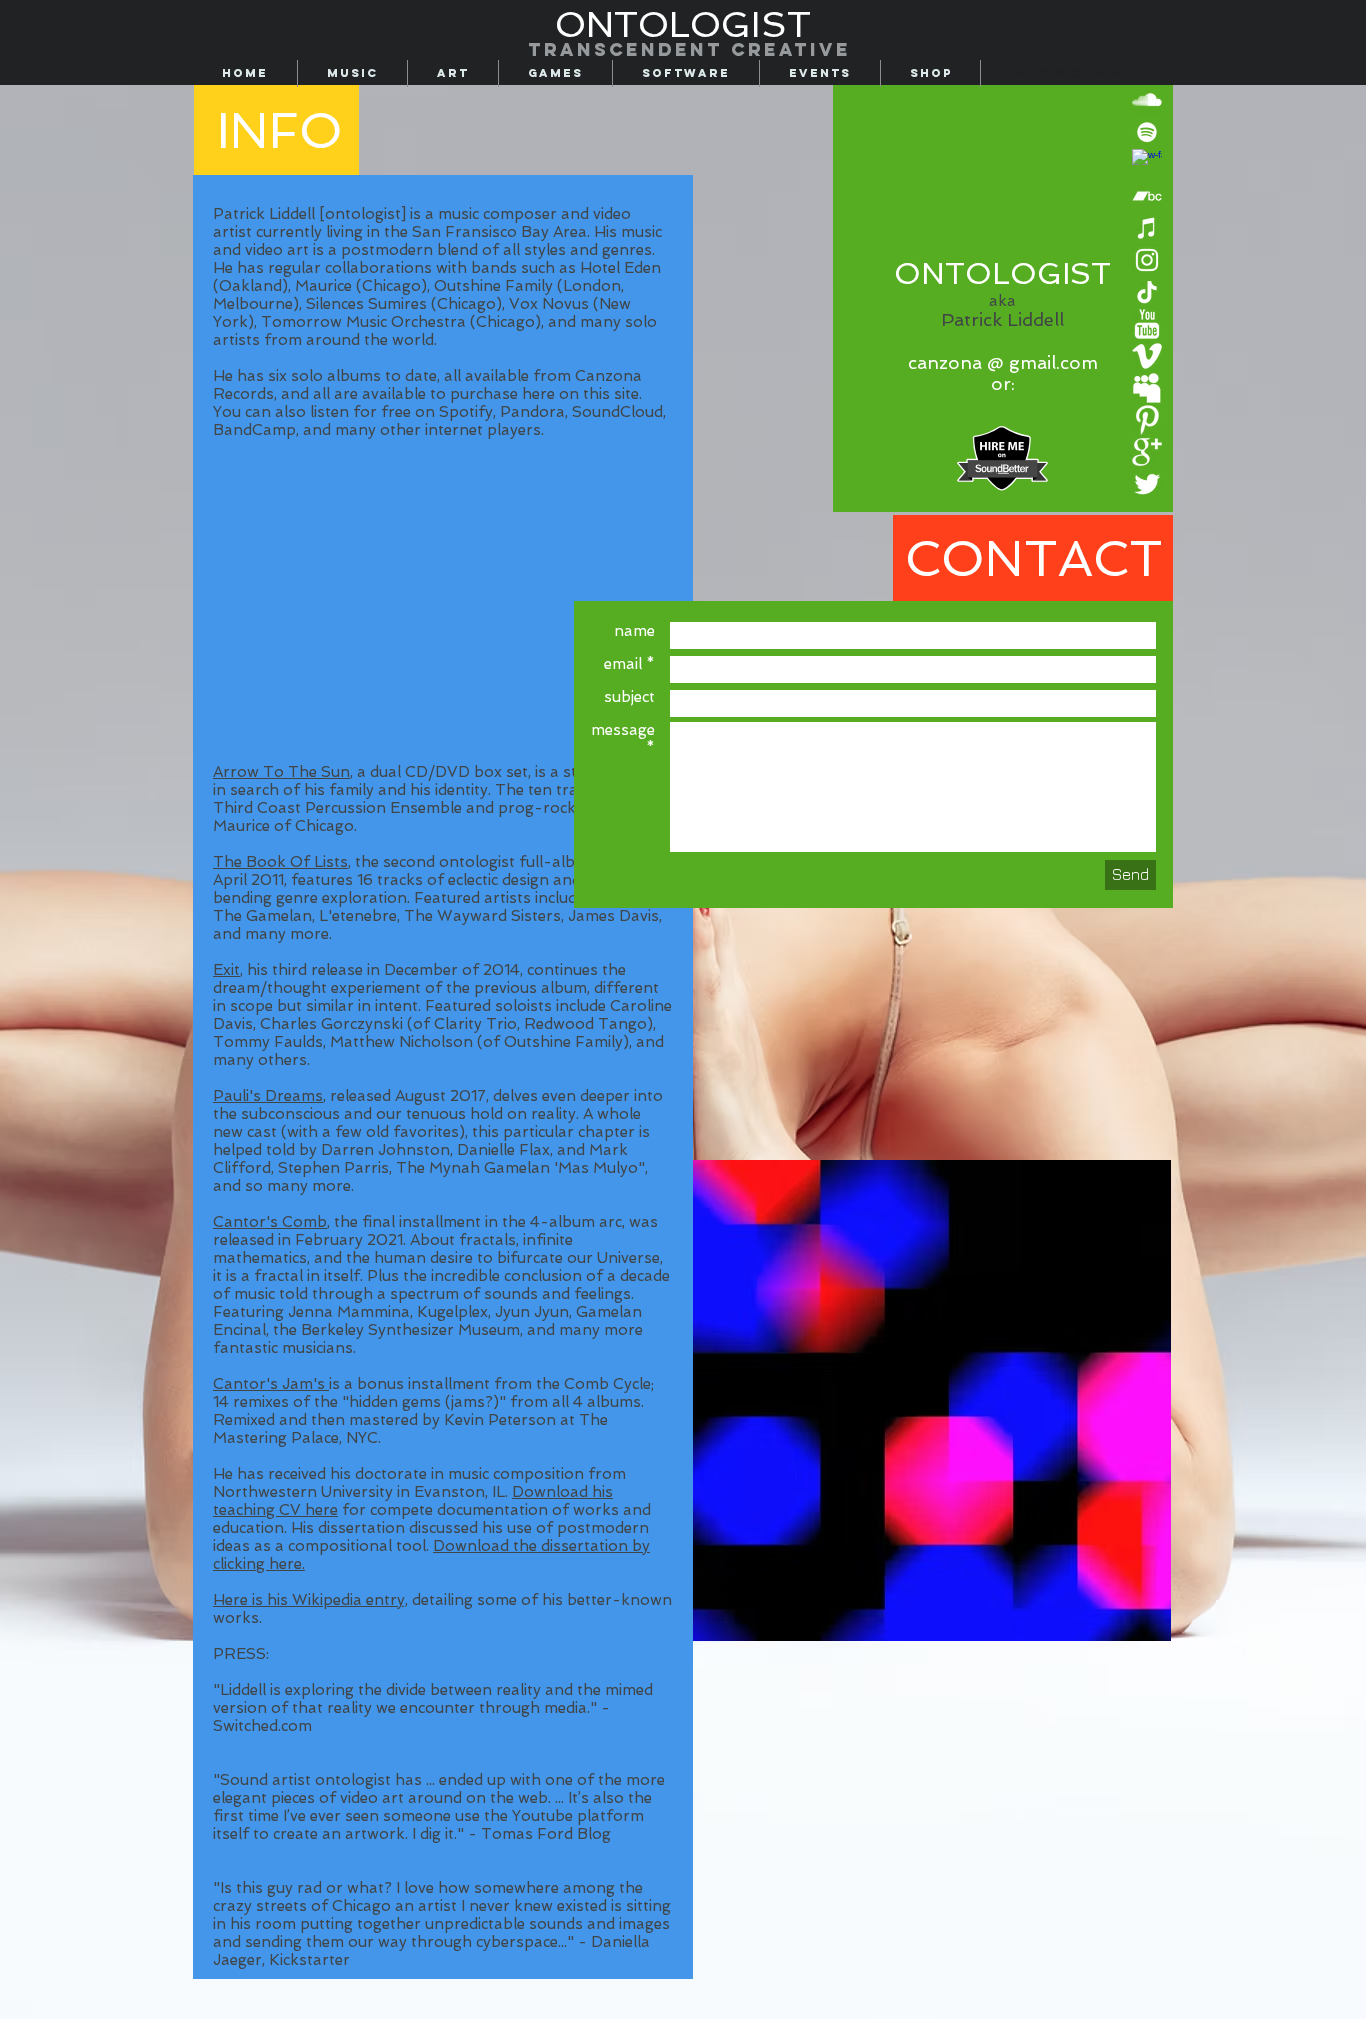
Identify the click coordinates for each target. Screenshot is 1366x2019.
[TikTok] (1147, 292)
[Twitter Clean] (1147, 484)
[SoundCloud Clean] (1147, 100)
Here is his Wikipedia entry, (310, 1600)
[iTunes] (1147, 228)
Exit (226, 970)
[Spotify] (1147, 132)
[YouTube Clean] (1147, 324)
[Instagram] (1147, 260)
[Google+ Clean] (1147, 452)
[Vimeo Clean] (1147, 356)
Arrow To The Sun (281, 772)
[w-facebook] (1147, 164)
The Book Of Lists (280, 862)
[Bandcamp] (1147, 196)
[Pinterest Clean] (1147, 420)
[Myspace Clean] (1147, 388)
